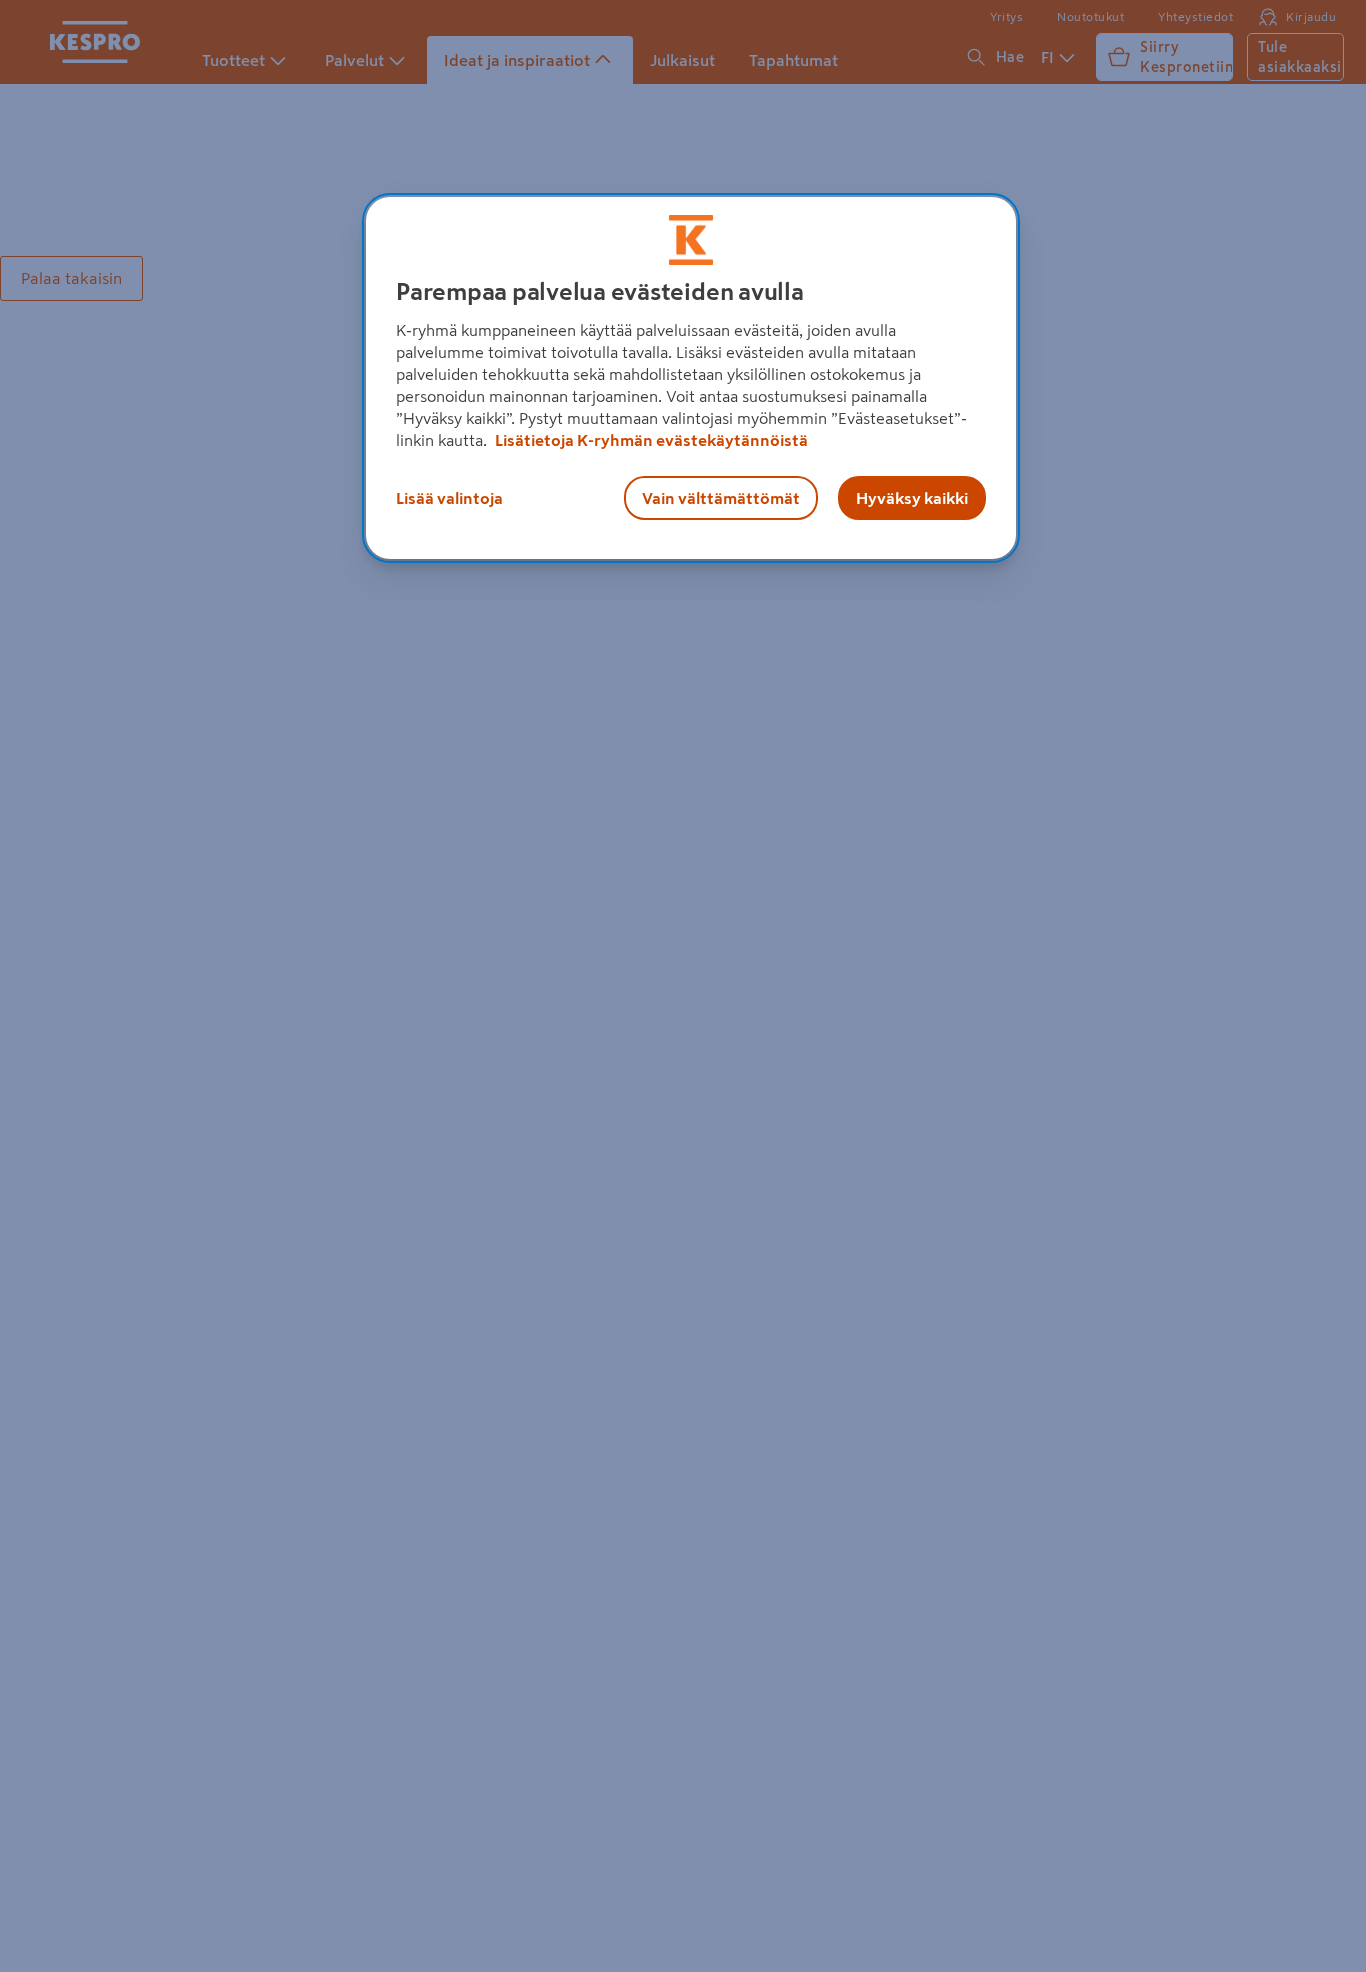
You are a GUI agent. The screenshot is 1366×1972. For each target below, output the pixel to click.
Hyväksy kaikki (912, 498)
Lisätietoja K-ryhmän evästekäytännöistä (650, 440)
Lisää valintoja (449, 498)
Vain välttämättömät (721, 498)
